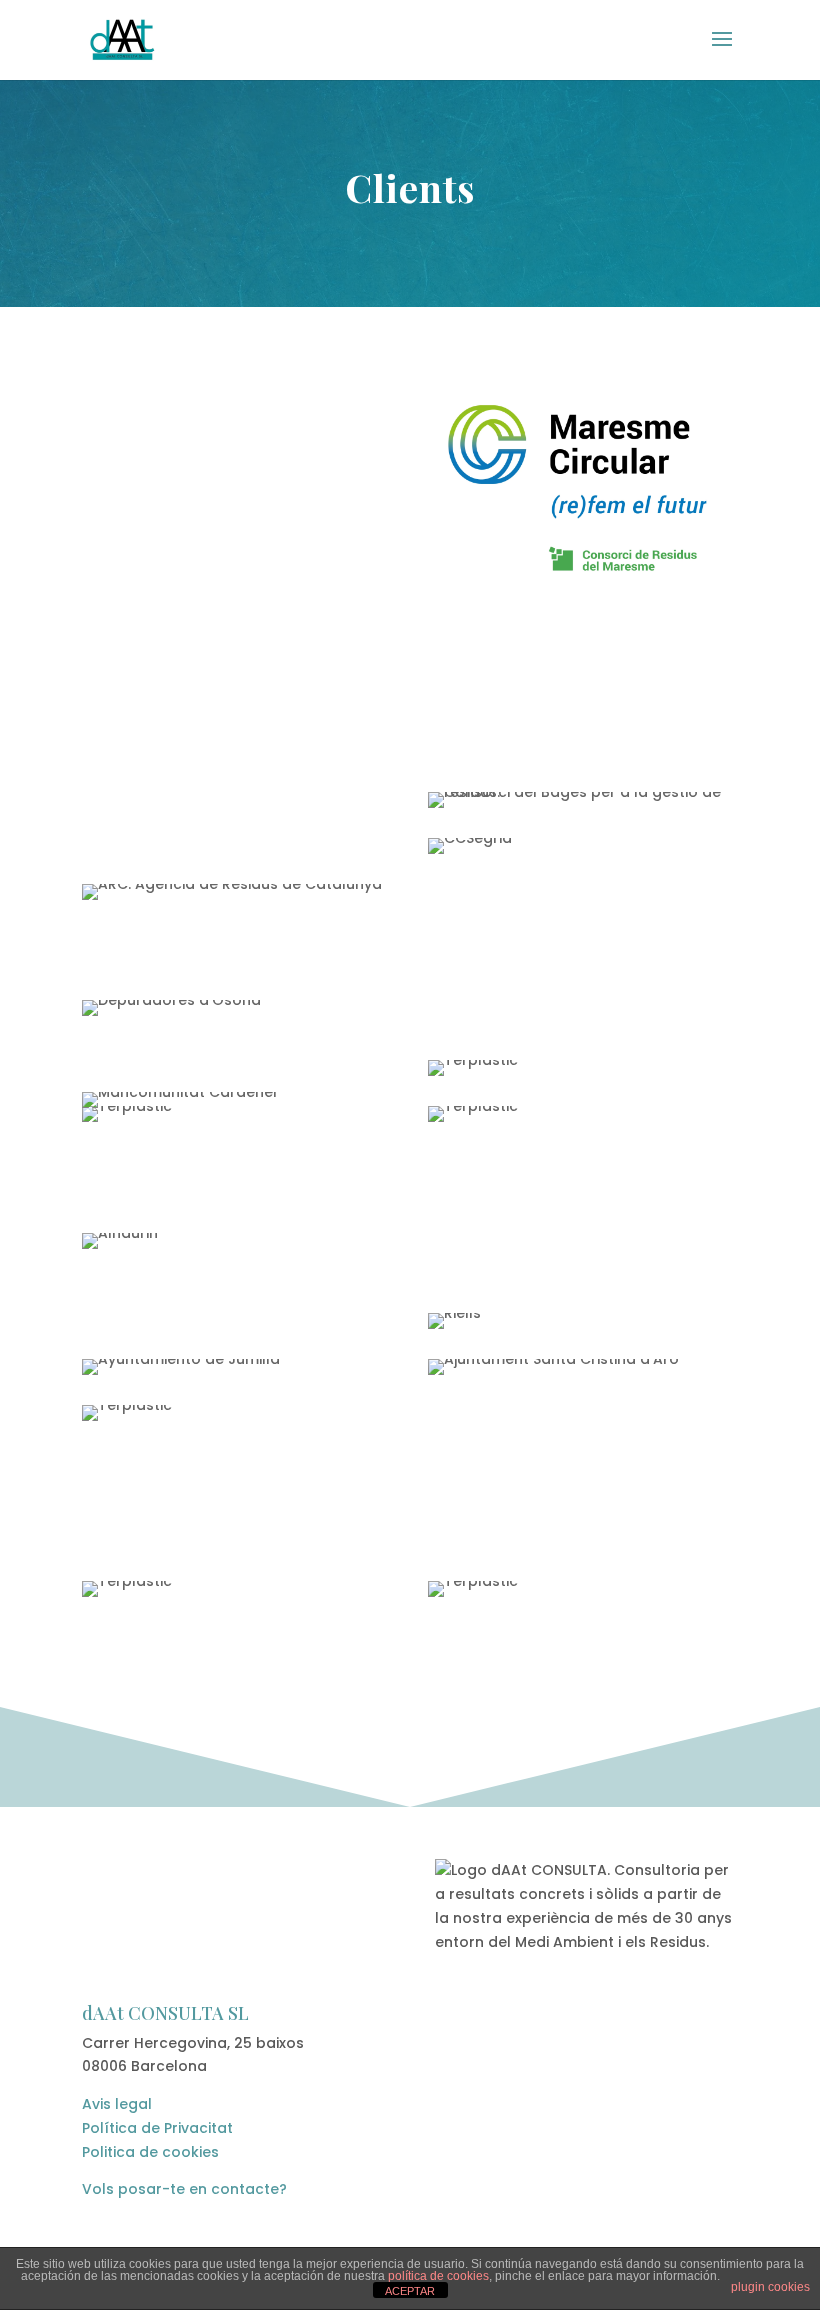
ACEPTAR (410, 2291)
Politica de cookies (150, 2152)
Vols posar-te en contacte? (184, 2189)
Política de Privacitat (157, 2128)
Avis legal (117, 2104)
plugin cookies (770, 2287)
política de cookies (438, 2276)
